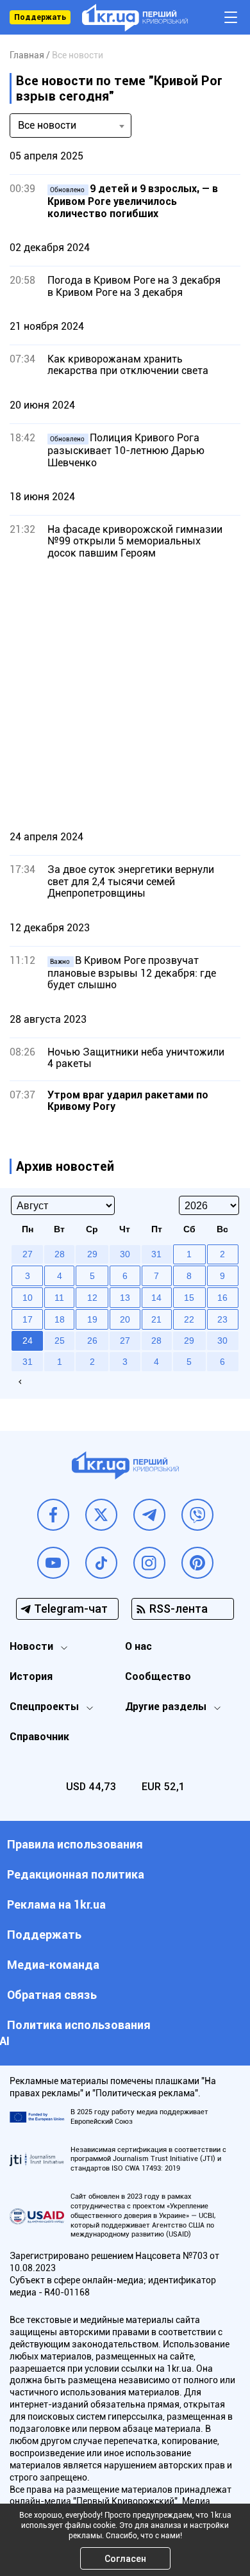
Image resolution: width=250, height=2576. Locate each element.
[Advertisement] (125, 694)
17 (28, 1319)
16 (222, 1298)
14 (156, 1298)
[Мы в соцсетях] (53, 1515)
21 (156, 1319)
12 (92, 1298)
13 (125, 1298)
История (31, 1676)
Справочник (39, 1737)
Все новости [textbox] (47, 125)
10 (28, 1298)
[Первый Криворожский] (135, 18)
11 (59, 1298)
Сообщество (158, 1676)
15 (189, 1298)
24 (28, 1341)
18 (60, 1319)
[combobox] (71, 126)
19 (92, 1319)
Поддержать (40, 17)
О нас (138, 1646)
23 (222, 1319)
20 (125, 1319)
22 (189, 1319)
